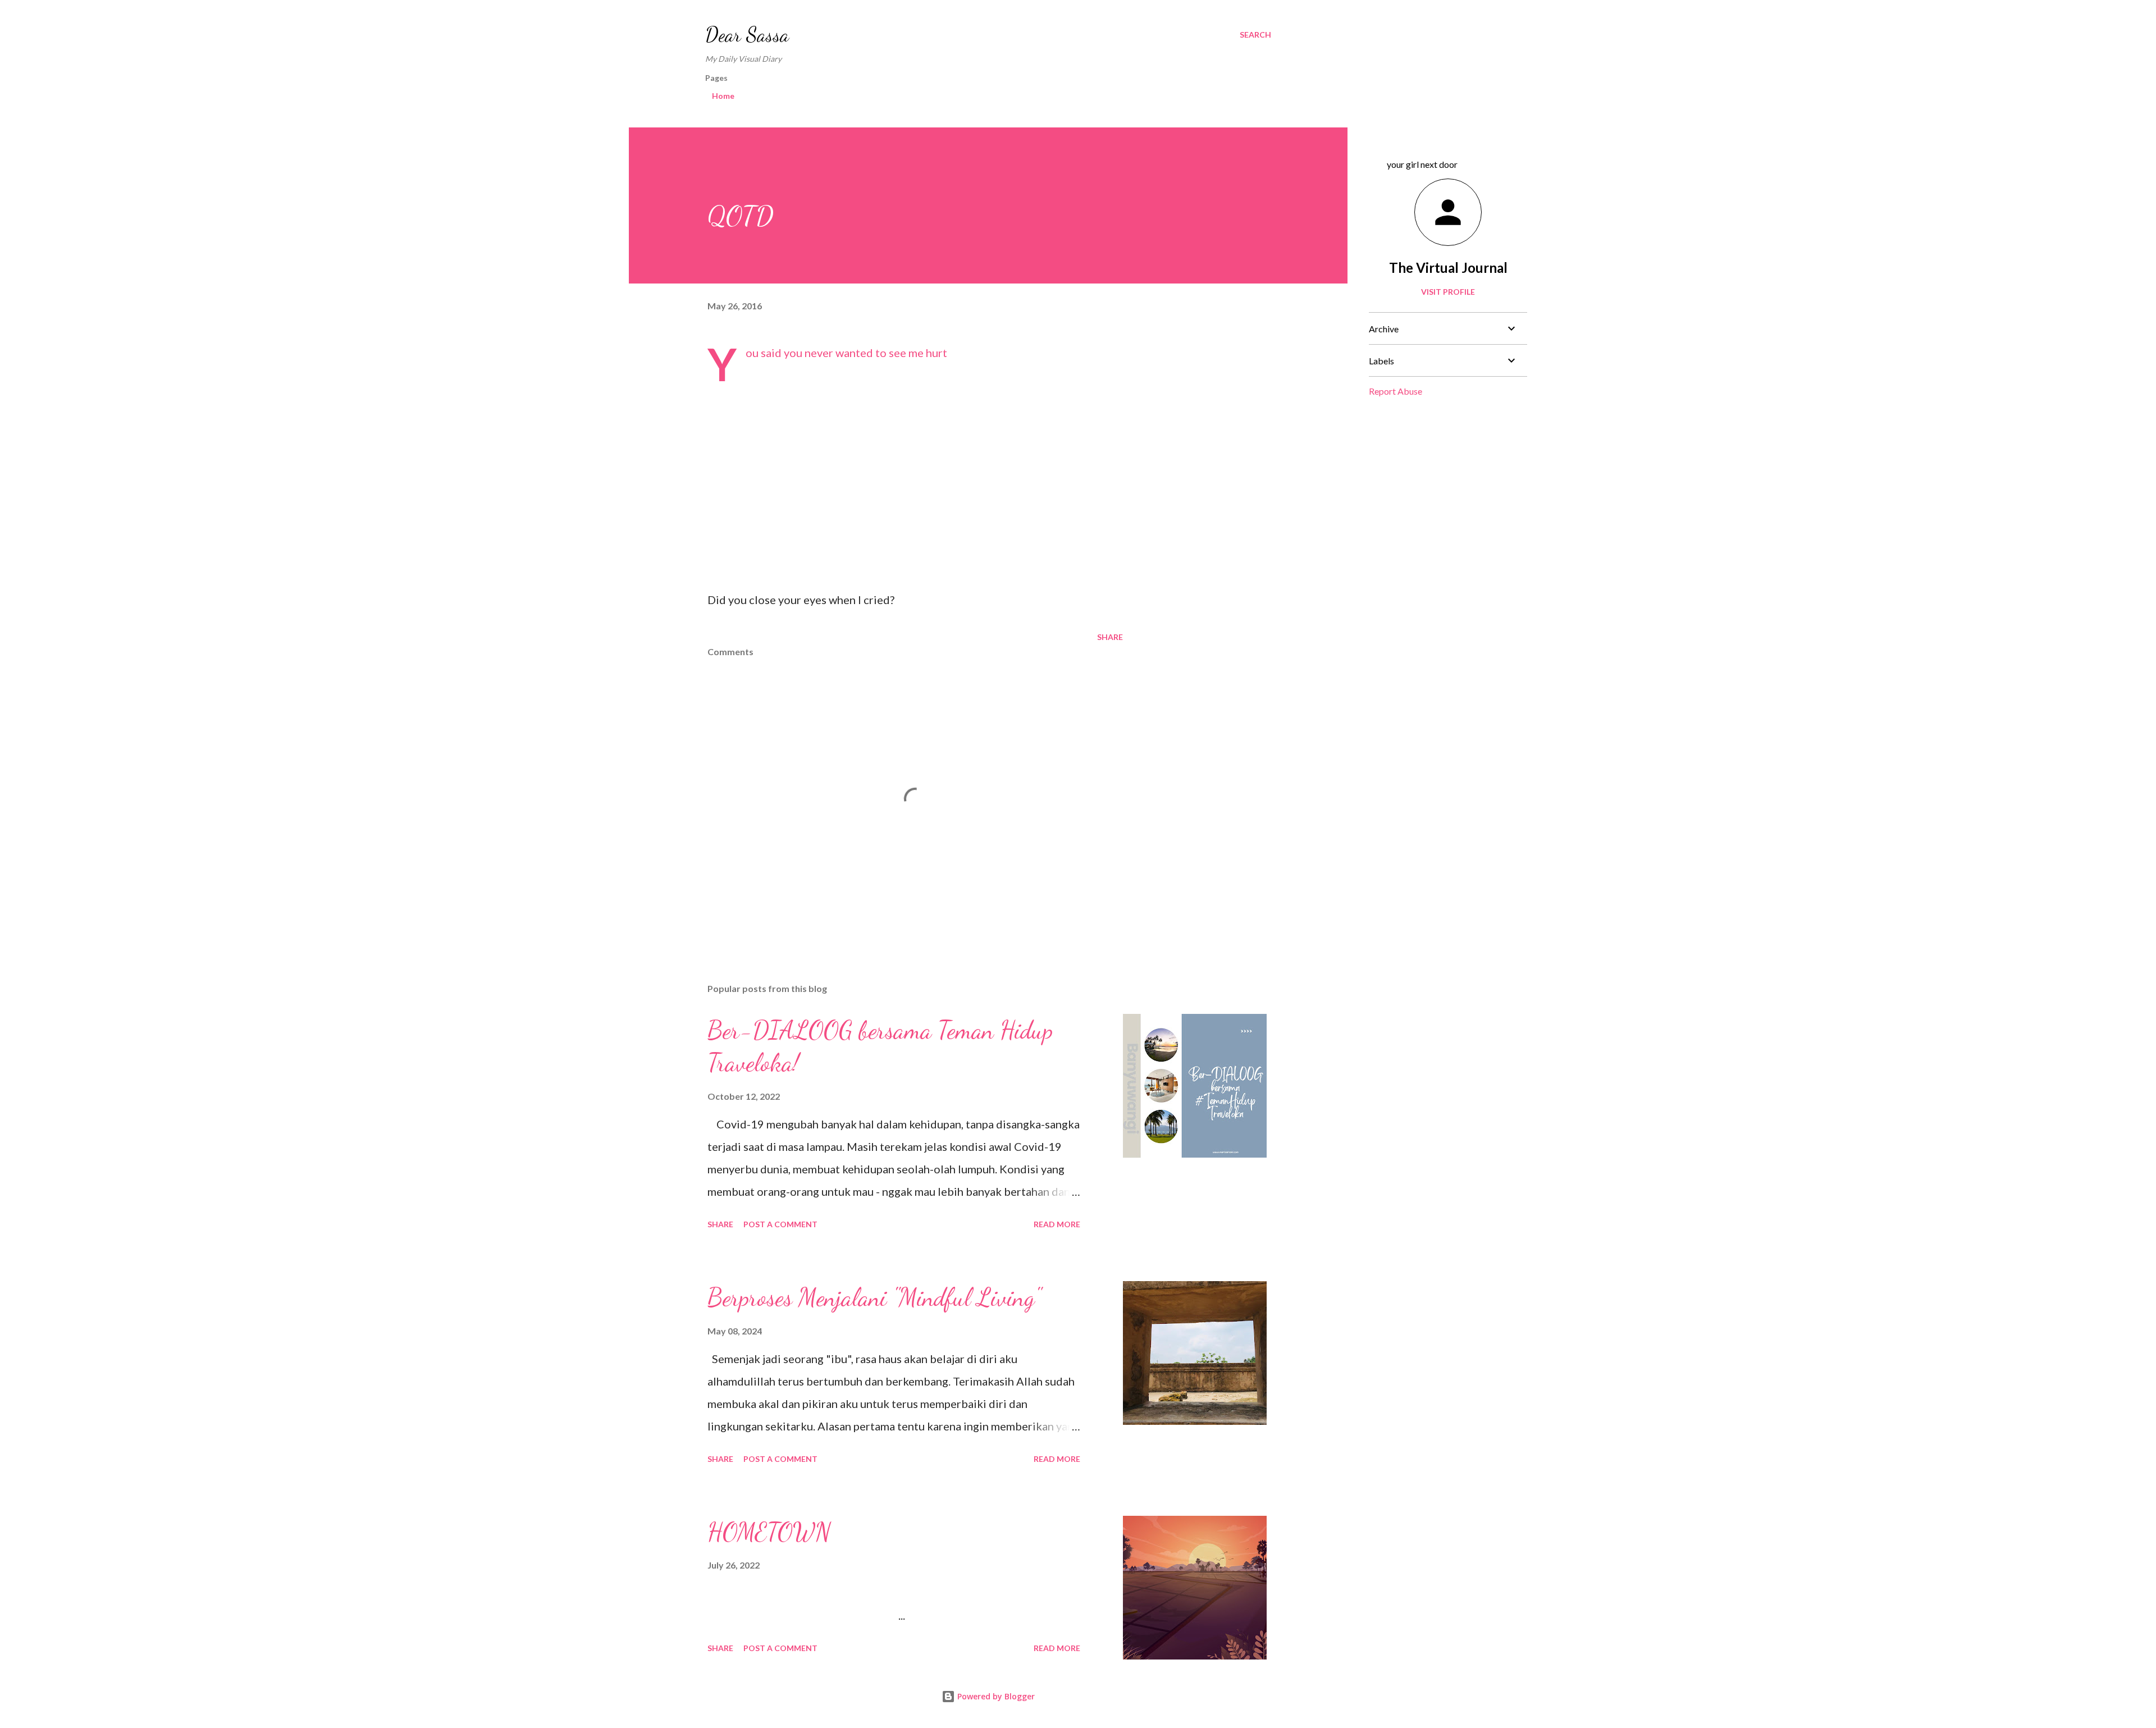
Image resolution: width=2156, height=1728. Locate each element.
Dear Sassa (747, 35)
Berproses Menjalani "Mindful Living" (874, 1297)
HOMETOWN (769, 1532)
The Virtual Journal (1448, 268)
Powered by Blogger (995, 1696)
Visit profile (1448, 292)
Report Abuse (1396, 391)
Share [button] (1110, 637)
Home (723, 96)
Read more (1057, 1224)
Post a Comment (780, 1224)
